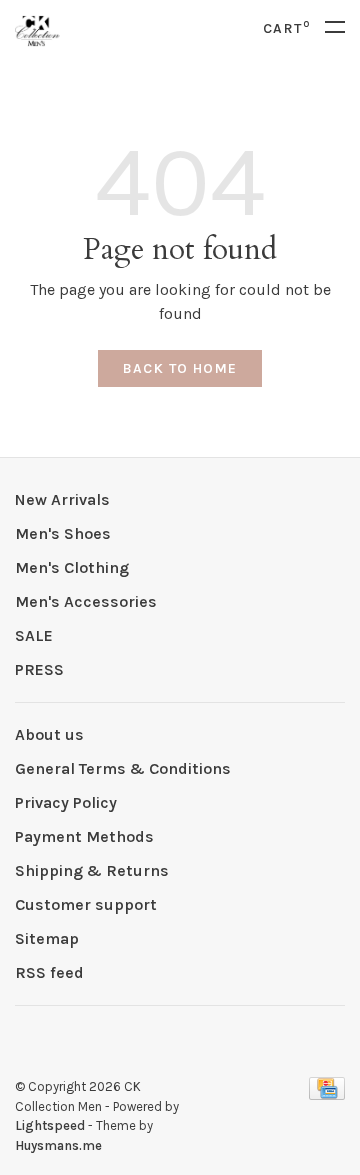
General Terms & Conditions (123, 768)
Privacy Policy (66, 802)
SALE (34, 635)
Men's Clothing (72, 567)
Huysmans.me (58, 1145)
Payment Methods (84, 836)
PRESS (39, 669)
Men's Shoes (63, 533)
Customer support (86, 904)
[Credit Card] (327, 1094)
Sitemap (47, 938)
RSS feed (49, 972)
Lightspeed (50, 1125)
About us (49, 734)
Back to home (180, 368)
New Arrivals (62, 499)
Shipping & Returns (92, 870)
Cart (286, 28)
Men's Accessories (86, 601)
